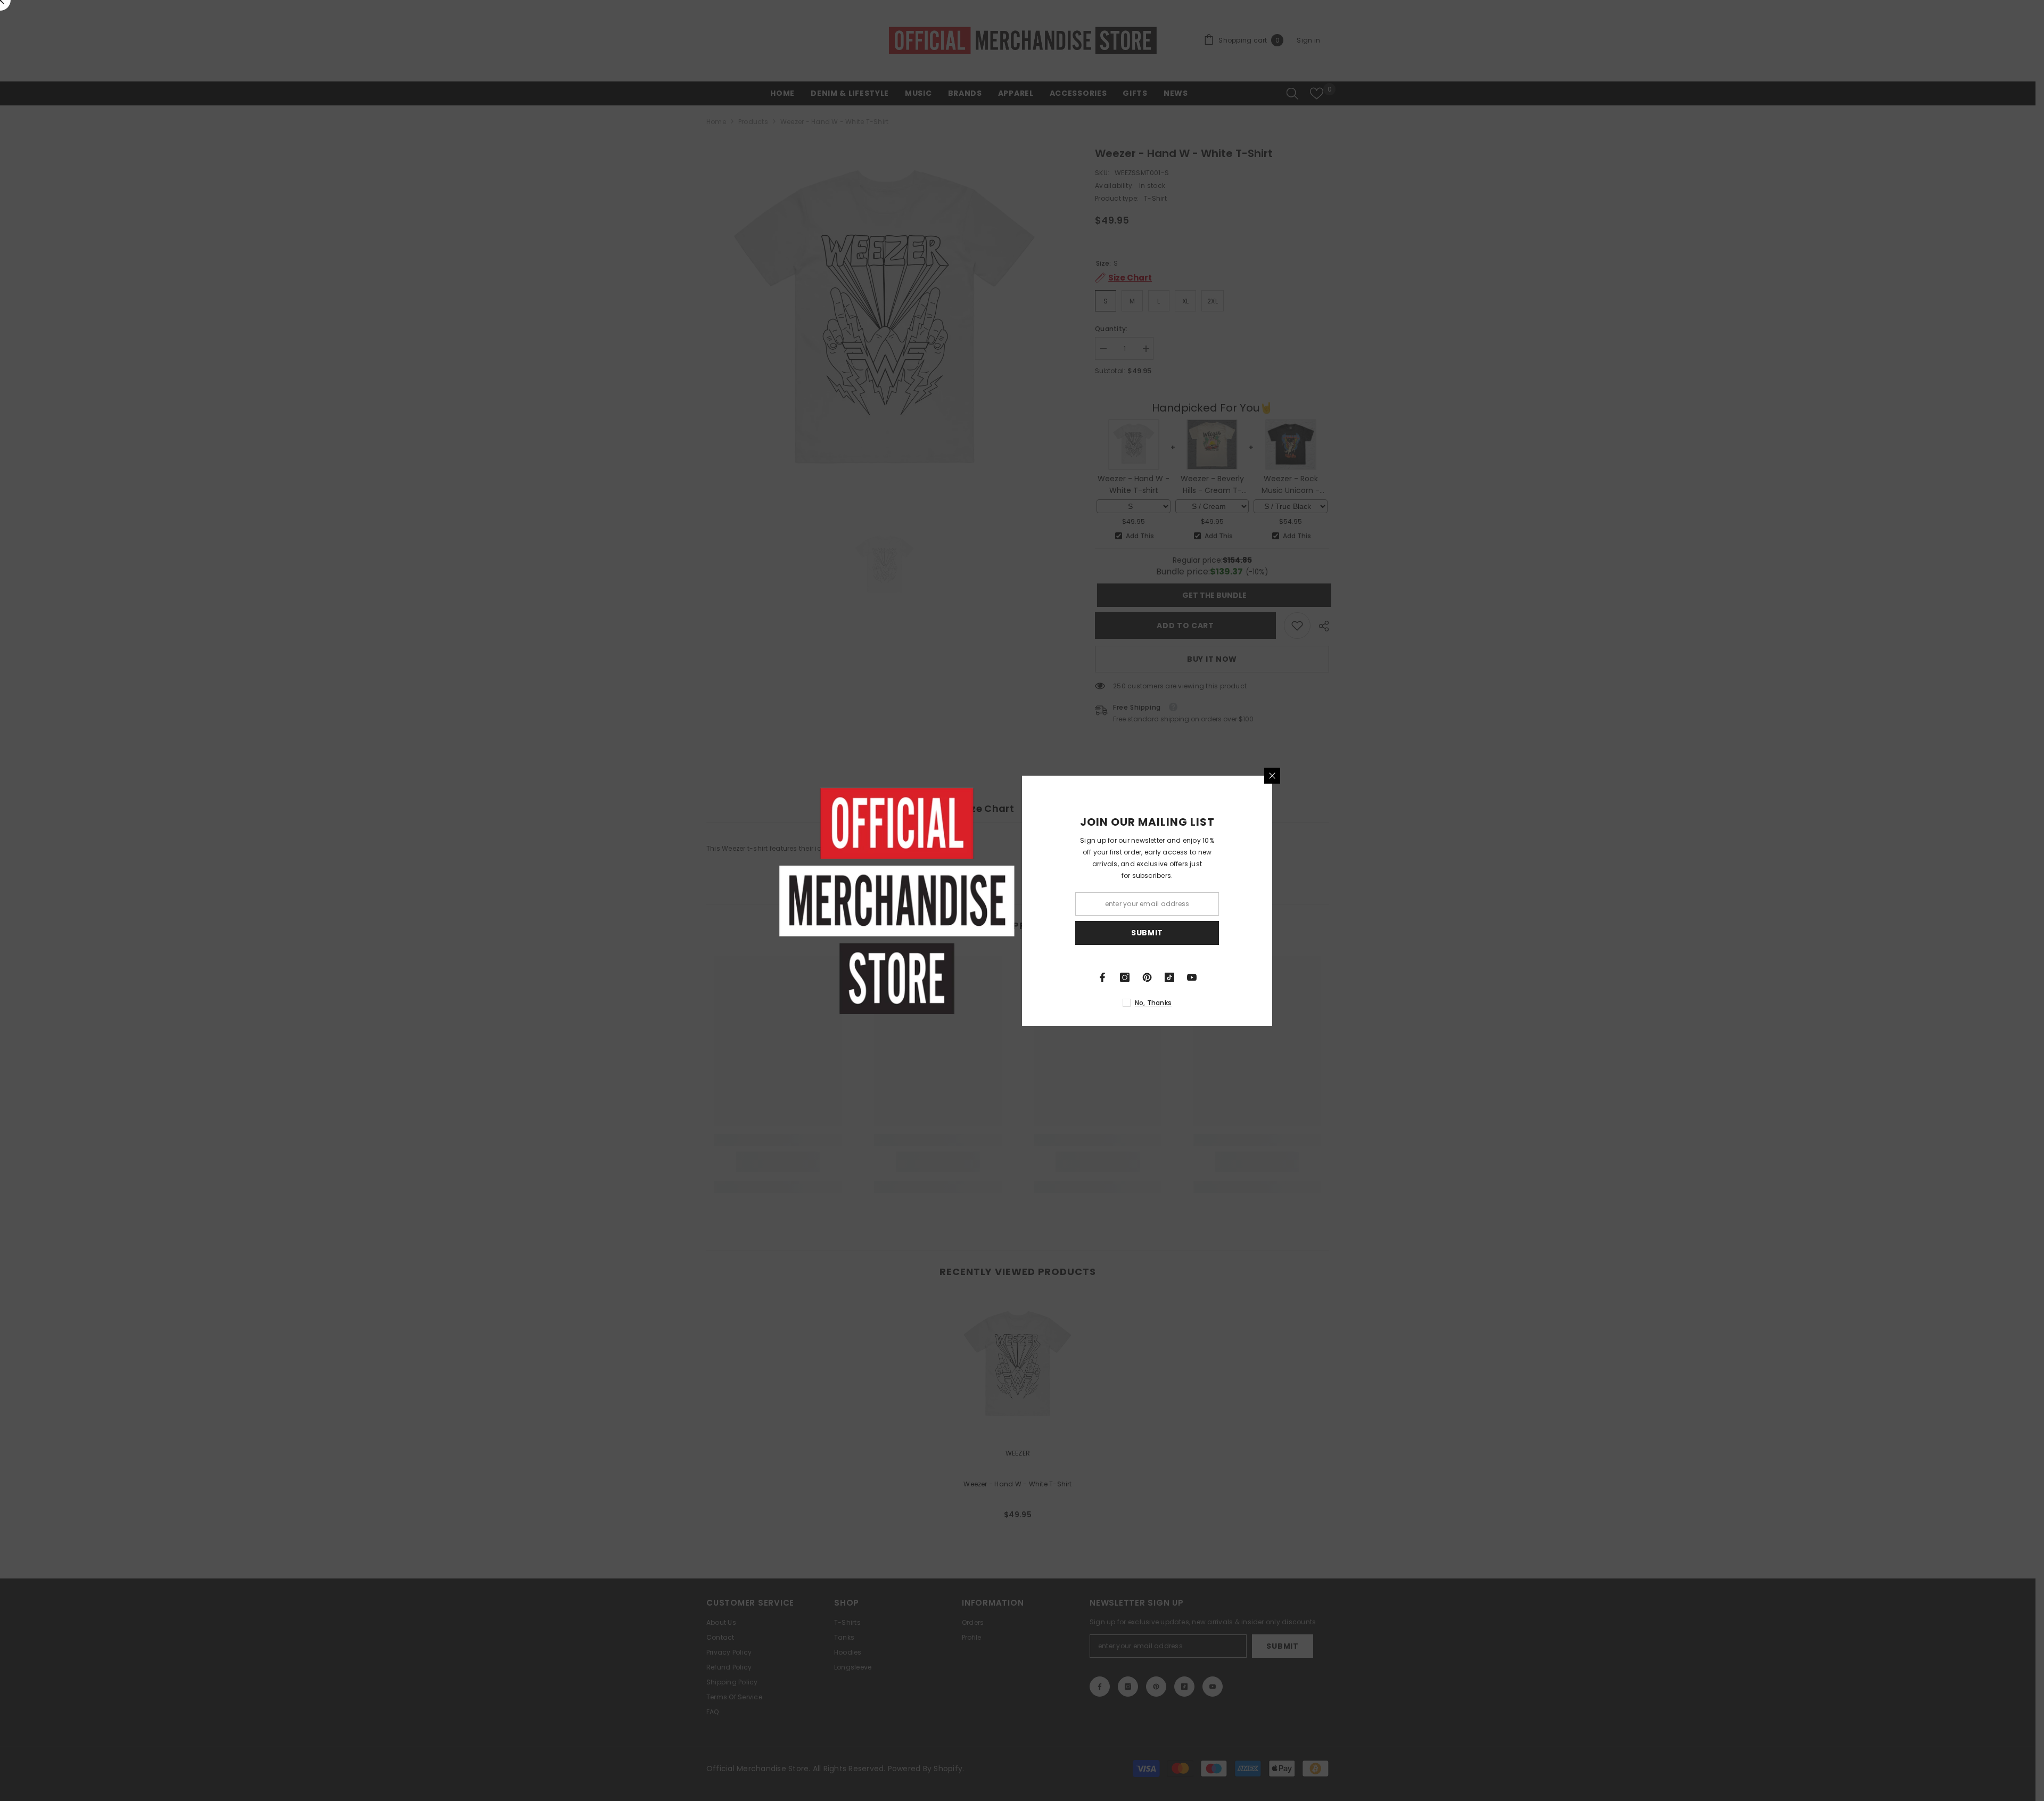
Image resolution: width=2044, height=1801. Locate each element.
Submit (1147, 933)
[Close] (1272, 776)
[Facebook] (1102, 977)
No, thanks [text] (1153, 1003)
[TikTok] (1169, 977)
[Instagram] (1125, 977)
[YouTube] (1192, 977)
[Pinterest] (1147, 977)
